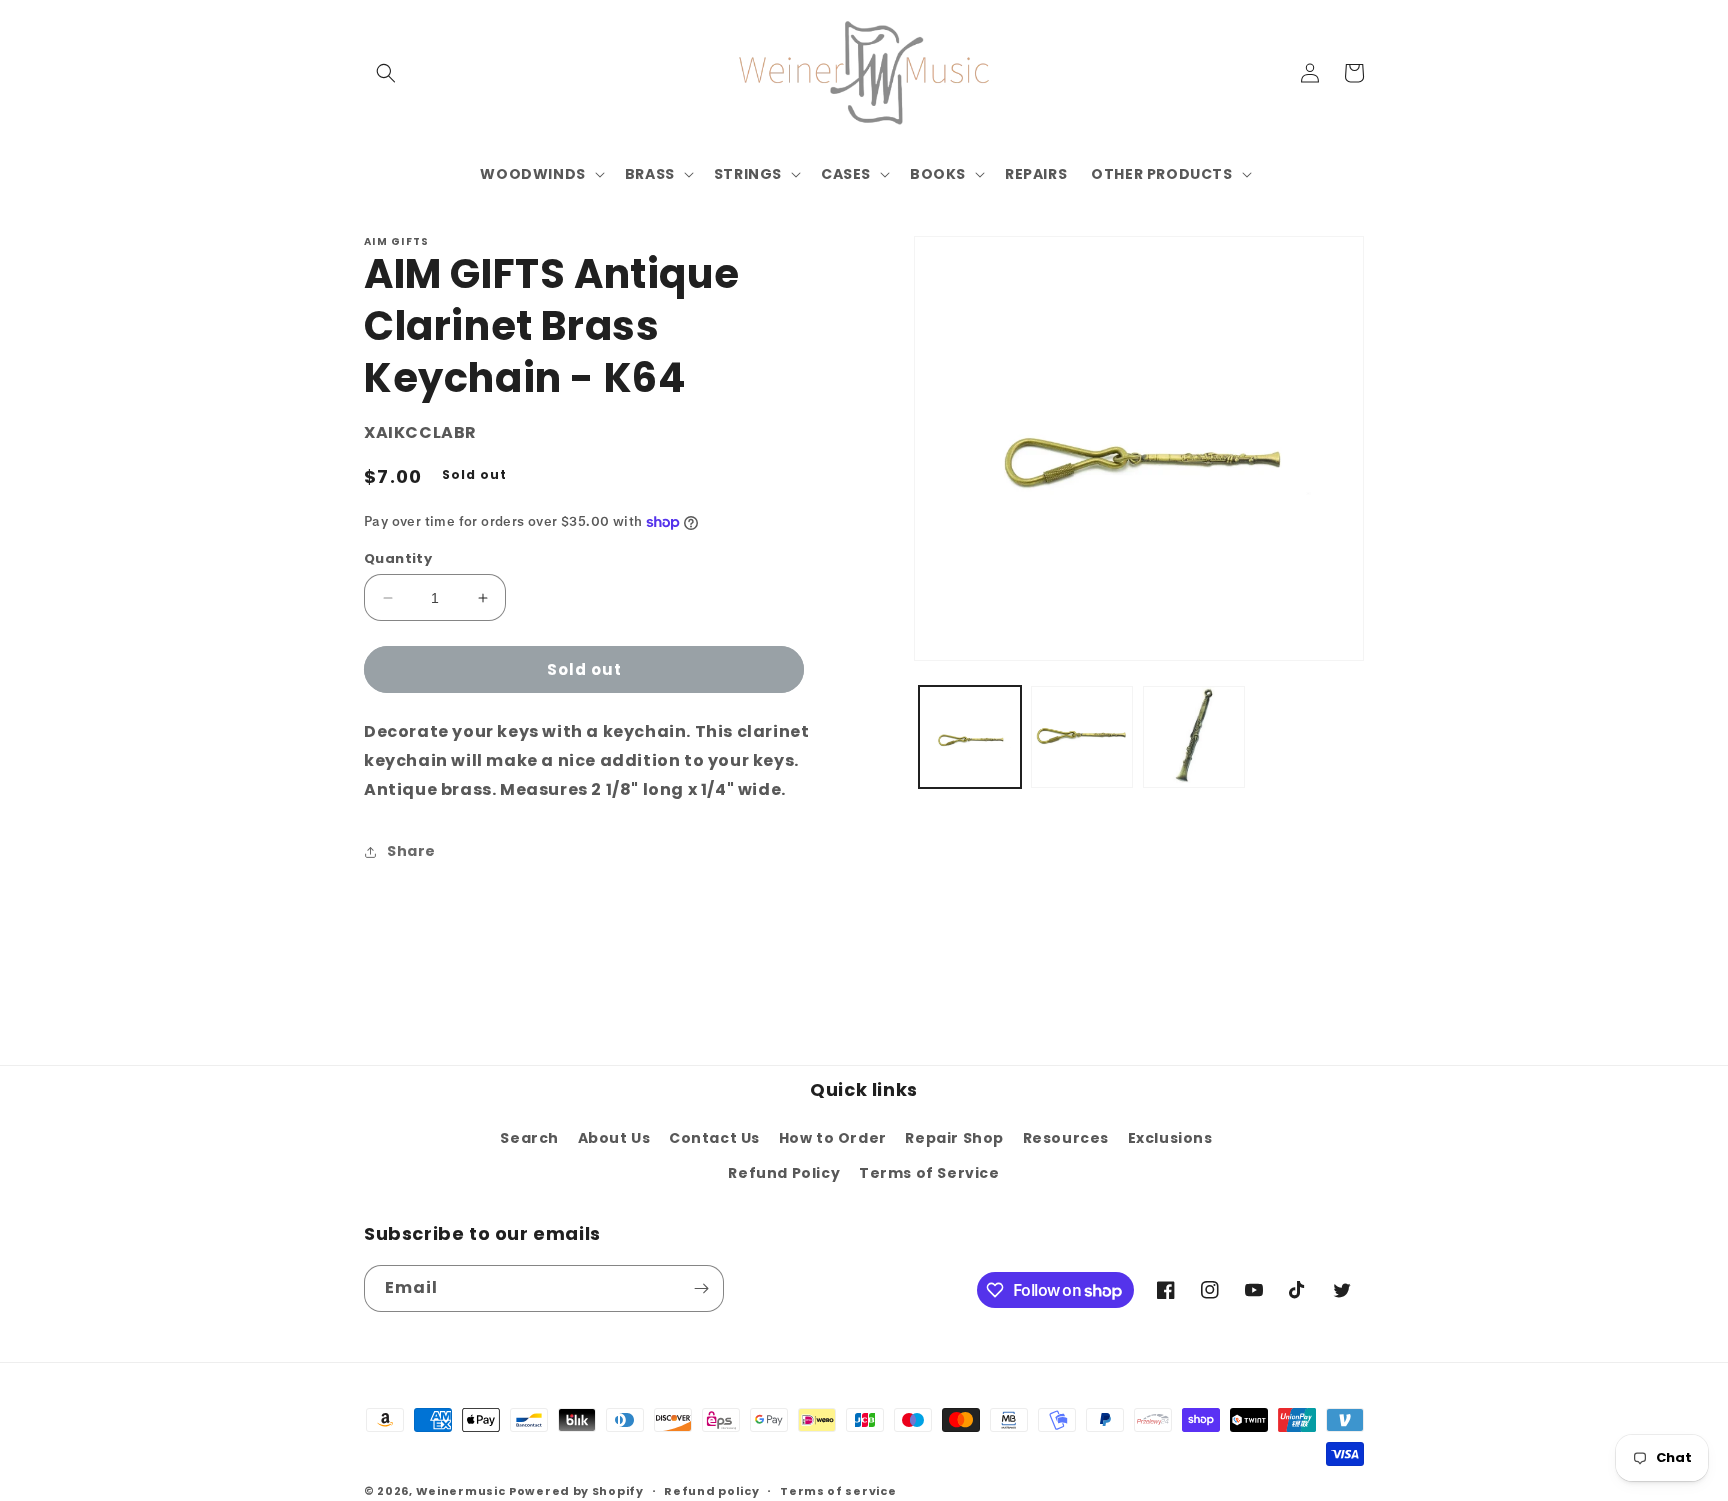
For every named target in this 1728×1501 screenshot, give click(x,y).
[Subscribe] (701, 1288)
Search (529, 1138)
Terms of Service (929, 1173)
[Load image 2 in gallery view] (1082, 737)
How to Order (833, 1138)
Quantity (398, 558)
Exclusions (1170, 1138)
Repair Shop (954, 1138)
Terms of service (838, 1491)
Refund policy (711, 1491)
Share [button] (411, 851)
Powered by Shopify (576, 1491)
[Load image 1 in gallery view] (970, 737)
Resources (1066, 1138)
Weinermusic (461, 1491)
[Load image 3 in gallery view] (1194, 737)
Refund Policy (784, 1173)
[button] (386, 73)
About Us (614, 1138)
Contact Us (714, 1138)
